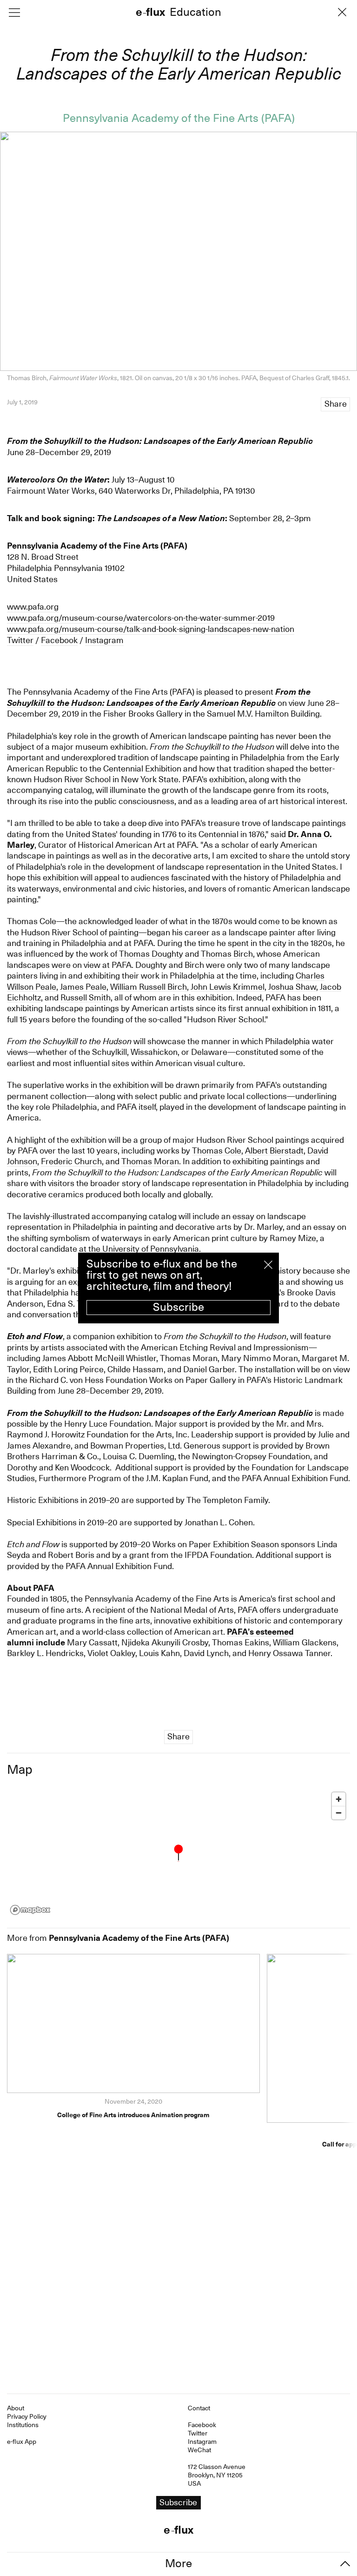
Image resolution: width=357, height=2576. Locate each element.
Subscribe (178, 1307)
